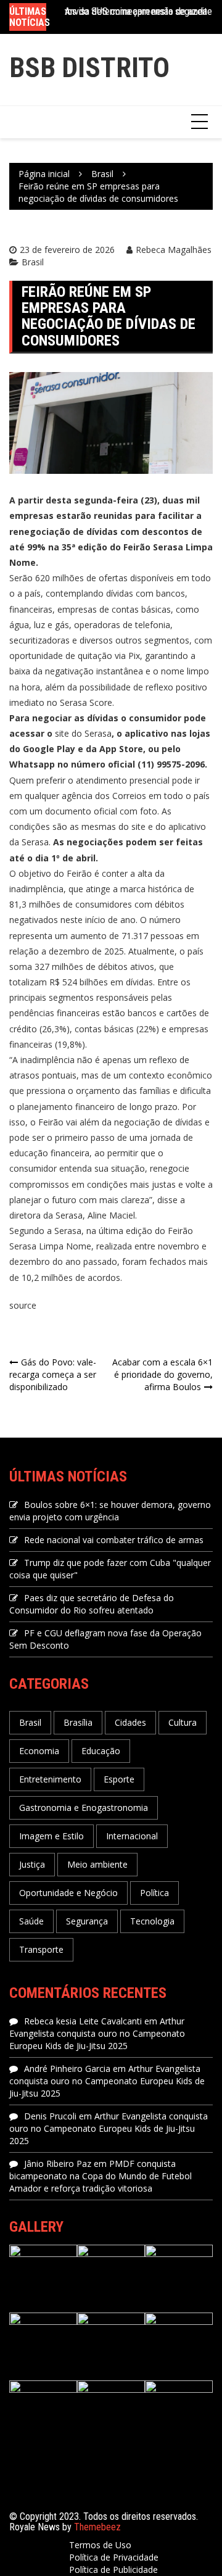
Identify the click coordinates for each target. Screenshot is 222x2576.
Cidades (130, 1722)
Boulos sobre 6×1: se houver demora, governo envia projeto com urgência (110, 1511)
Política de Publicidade (113, 2570)
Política (154, 1893)
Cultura (183, 1722)
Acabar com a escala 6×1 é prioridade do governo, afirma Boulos (162, 1374)
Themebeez (97, 2527)
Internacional (132, 1836)
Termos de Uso (100, 2545)
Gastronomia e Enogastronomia (84, 1808)
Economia (39, 1751)
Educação (101, 1751)
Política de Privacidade (114, 2557)
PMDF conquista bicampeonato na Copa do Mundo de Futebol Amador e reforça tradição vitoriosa (101, 2176)
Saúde (31, 1921)
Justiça (32, 1864)
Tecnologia (152, 1921)
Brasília (78, 1722)
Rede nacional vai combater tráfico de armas (114, 1540)
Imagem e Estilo (51, 1836)
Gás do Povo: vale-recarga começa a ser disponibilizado (53, 1374)
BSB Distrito (89, 68)
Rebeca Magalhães (174, 250)
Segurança (87, 1921)
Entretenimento (50, 1779)
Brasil (33, 262)
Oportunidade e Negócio (68, 1893)
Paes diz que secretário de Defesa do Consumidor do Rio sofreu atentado (92, 1604)
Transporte (41, 1949)
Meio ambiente (97, 1864)
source (23, 1305)
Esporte (119, 1779)
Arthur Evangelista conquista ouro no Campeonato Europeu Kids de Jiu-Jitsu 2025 (97, 2033)
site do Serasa (83, 733)
